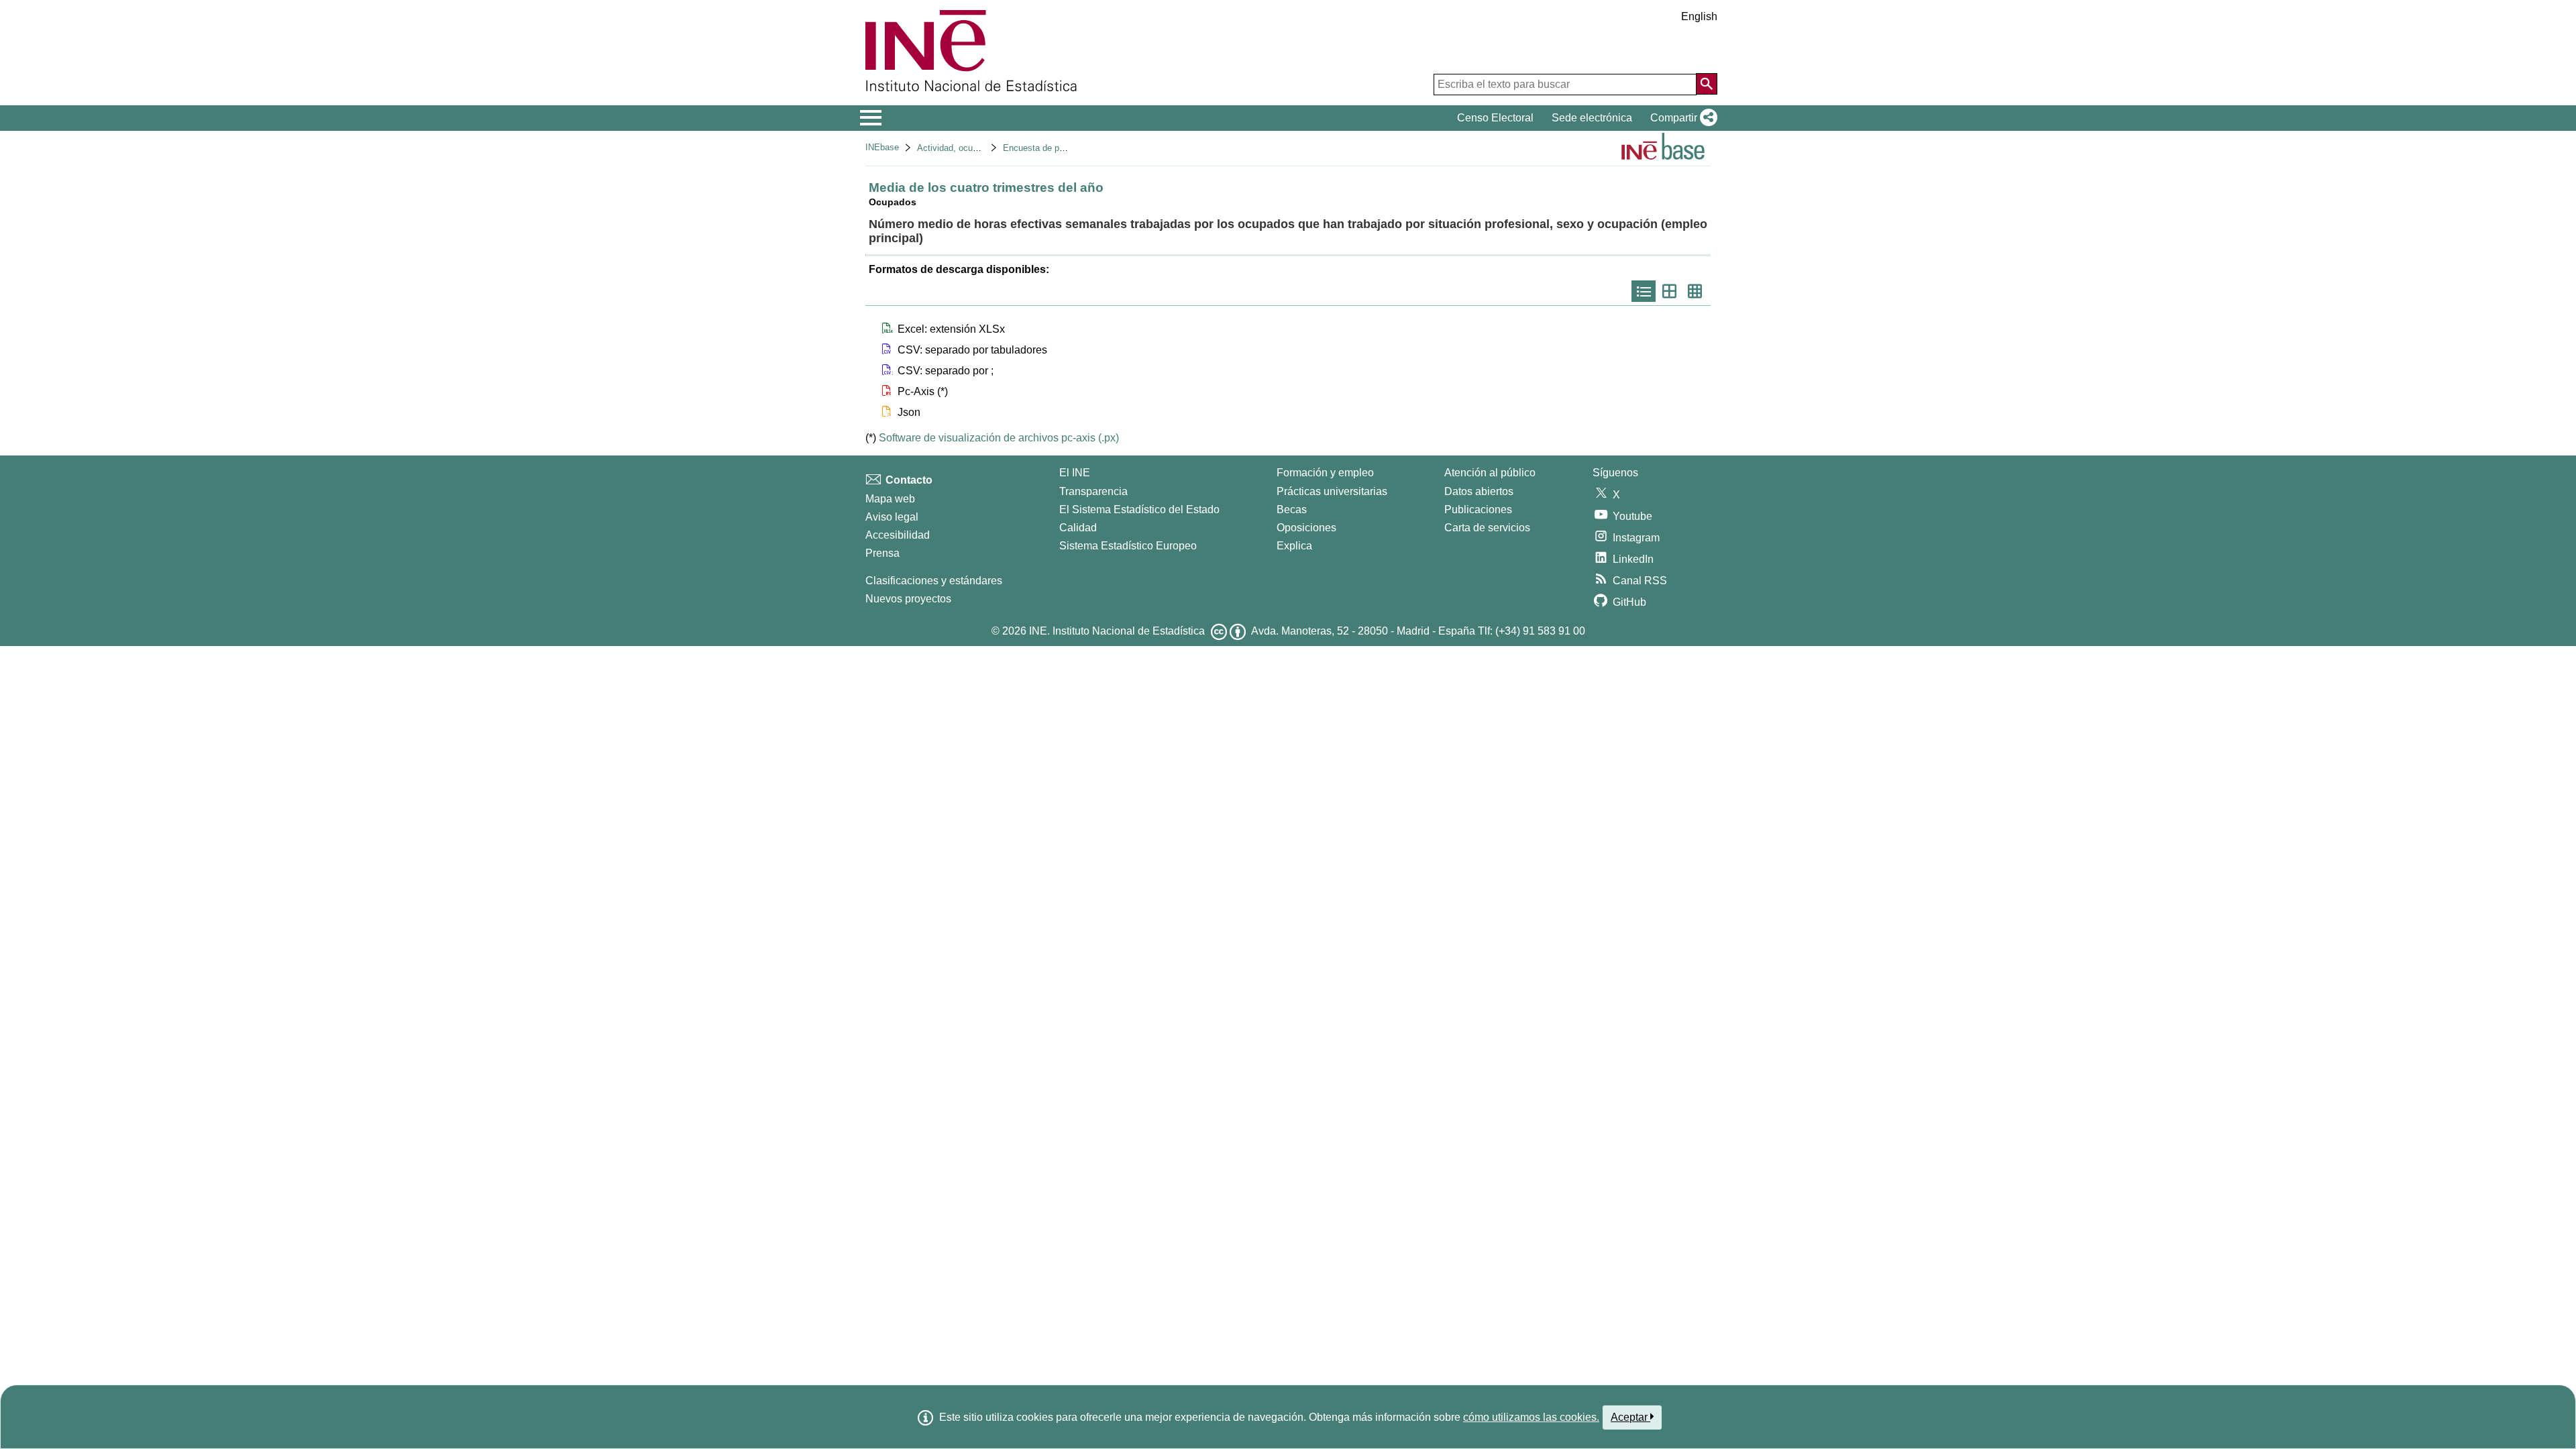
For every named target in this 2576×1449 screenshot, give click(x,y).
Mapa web (890, 499)
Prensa (882, 553)
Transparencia (1093, 491)
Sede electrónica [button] (1592, 118)
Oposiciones (1306, 528)
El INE (1075, 473)
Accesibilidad (898, 535)
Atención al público (1490, 473)
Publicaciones (1478, 509)
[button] (1681, 118)
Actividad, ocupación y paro (971, 148)
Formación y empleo (1325, 473)
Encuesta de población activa (1060, 148)
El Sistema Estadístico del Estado (1139, 509)
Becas (1292, 509)
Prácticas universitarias (1332, 491)
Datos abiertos (1479, 491)
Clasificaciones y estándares (934, 581)
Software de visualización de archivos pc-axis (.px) (999, 438)
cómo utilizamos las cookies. (1531, 1417)
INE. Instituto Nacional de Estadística (1117, 631)
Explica (1294, 546)
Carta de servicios (1487, 528)
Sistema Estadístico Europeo (1128, 546)
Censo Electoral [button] (1495, 118)
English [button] (1699, 16)
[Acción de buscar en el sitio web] (1707, 84)
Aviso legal (892, 517)
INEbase (882, 147)
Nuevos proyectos (908, 599)
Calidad (1078, 528)
